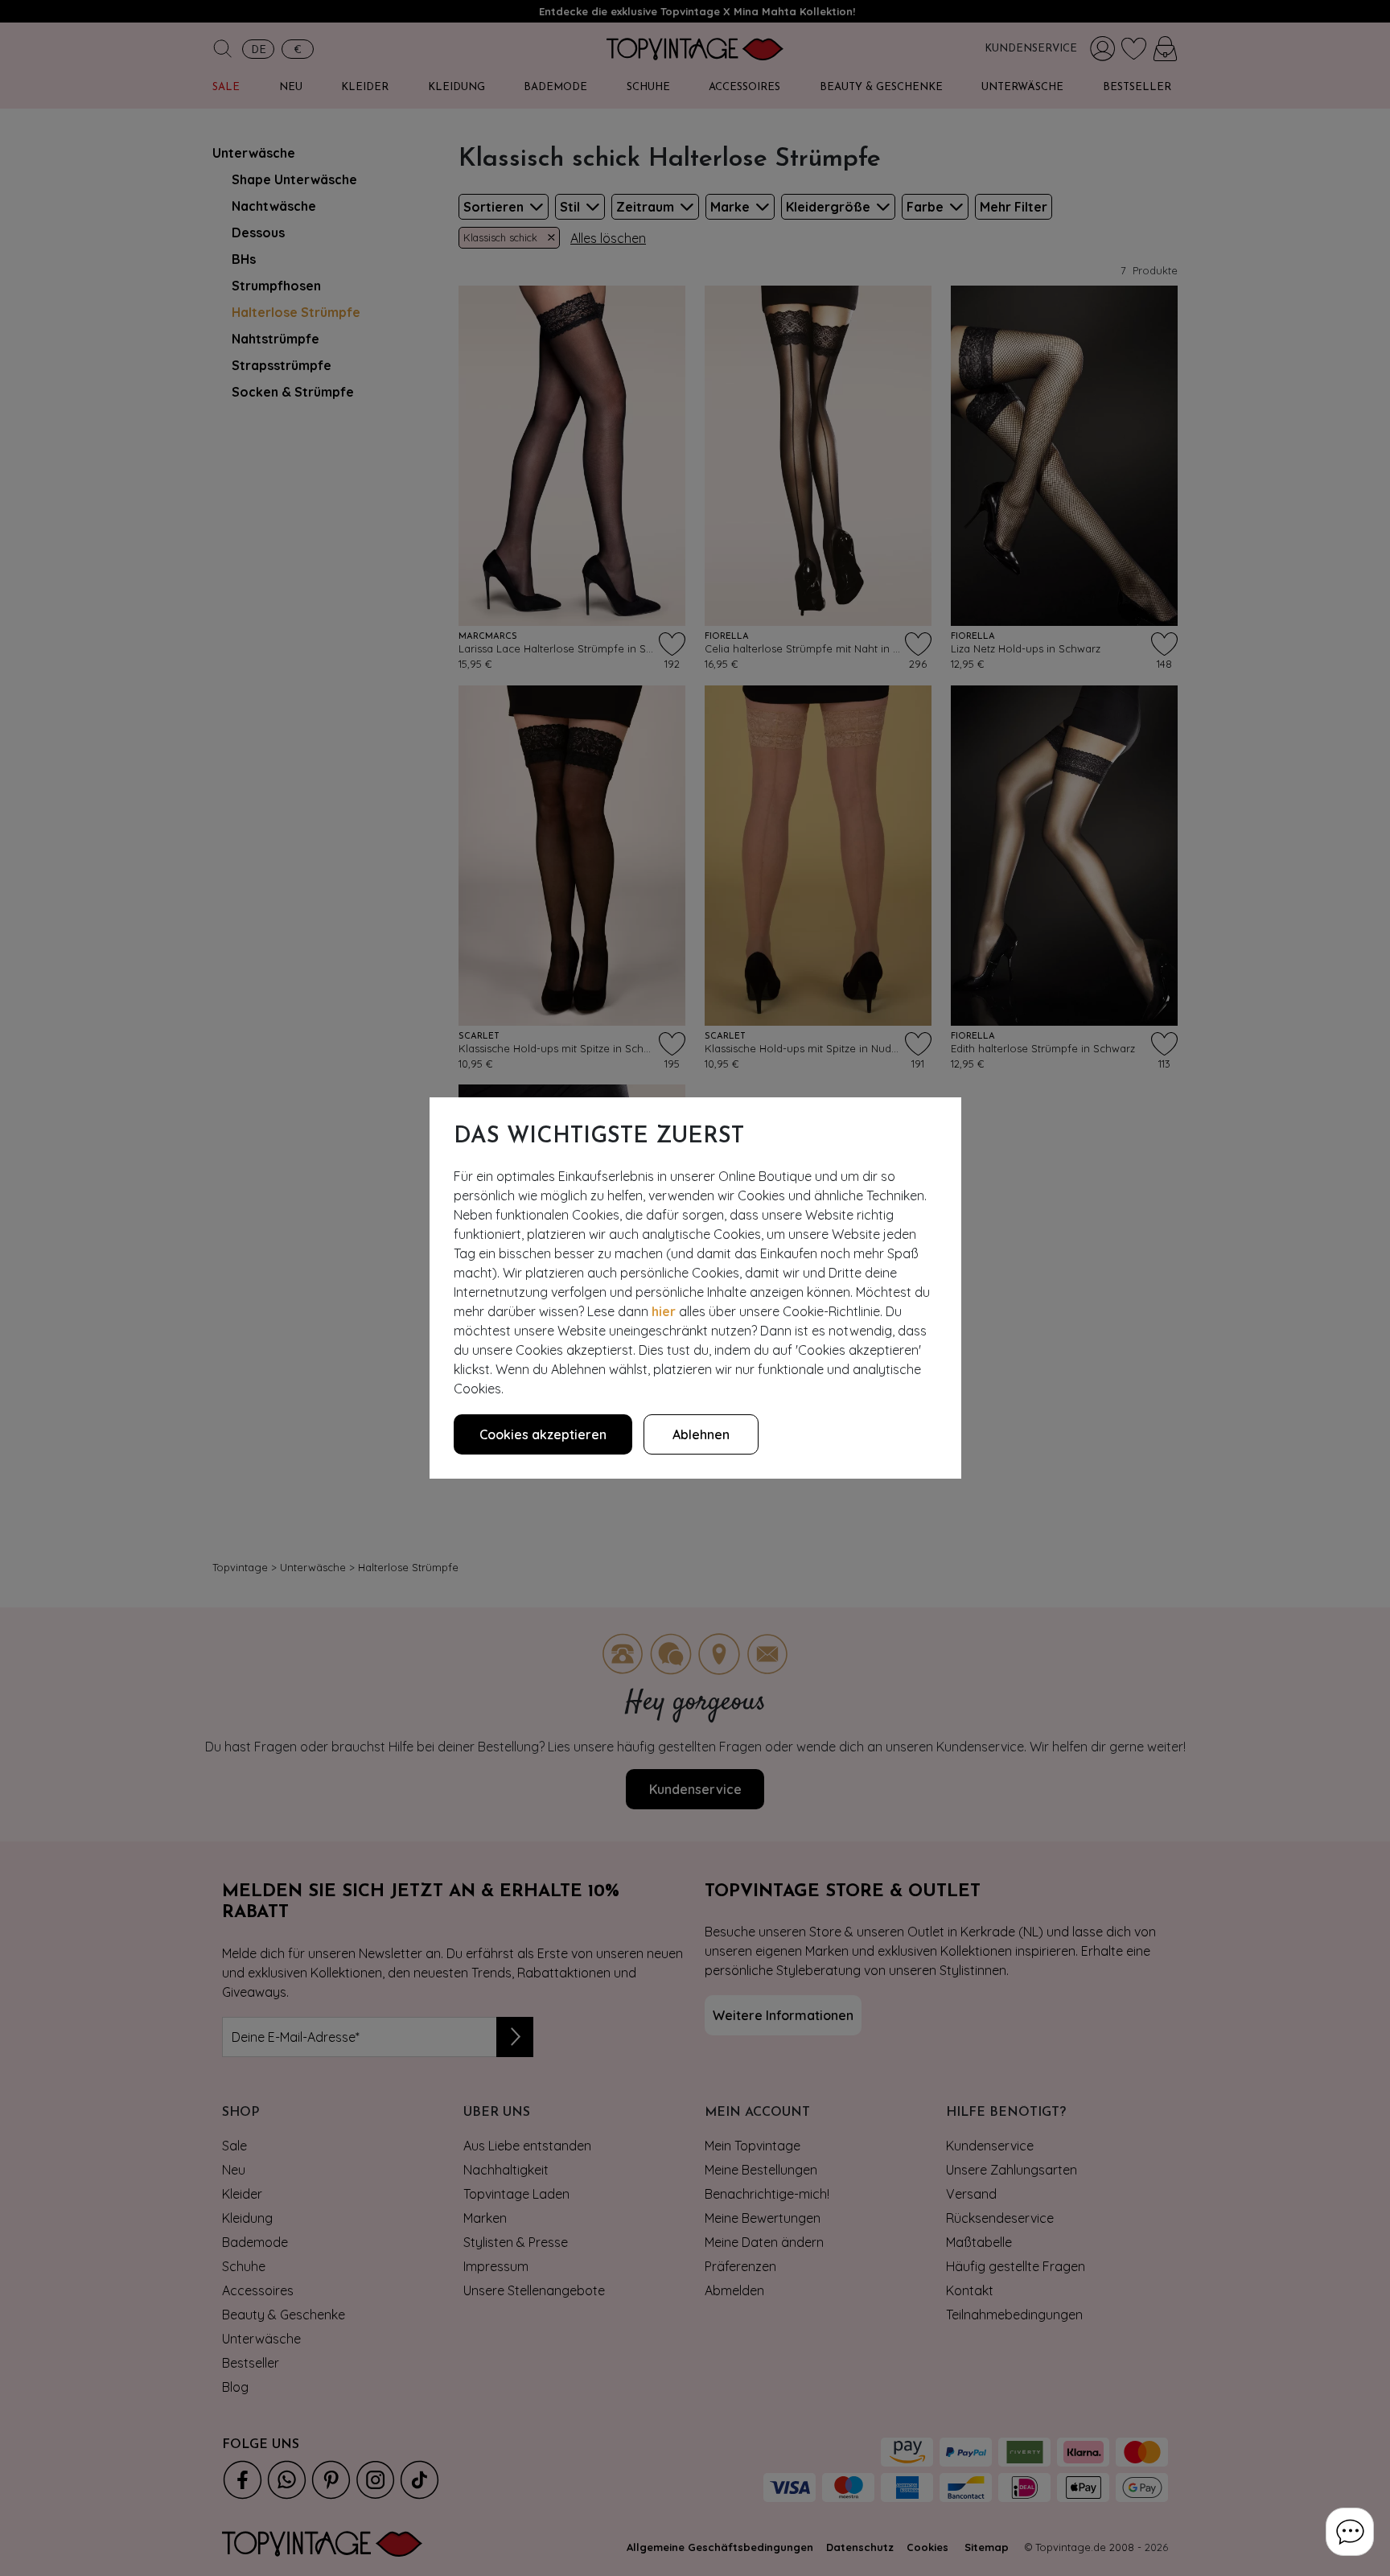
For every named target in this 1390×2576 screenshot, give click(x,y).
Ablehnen (701, 1434)
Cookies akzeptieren (543, 1434)
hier (664, 1311)
